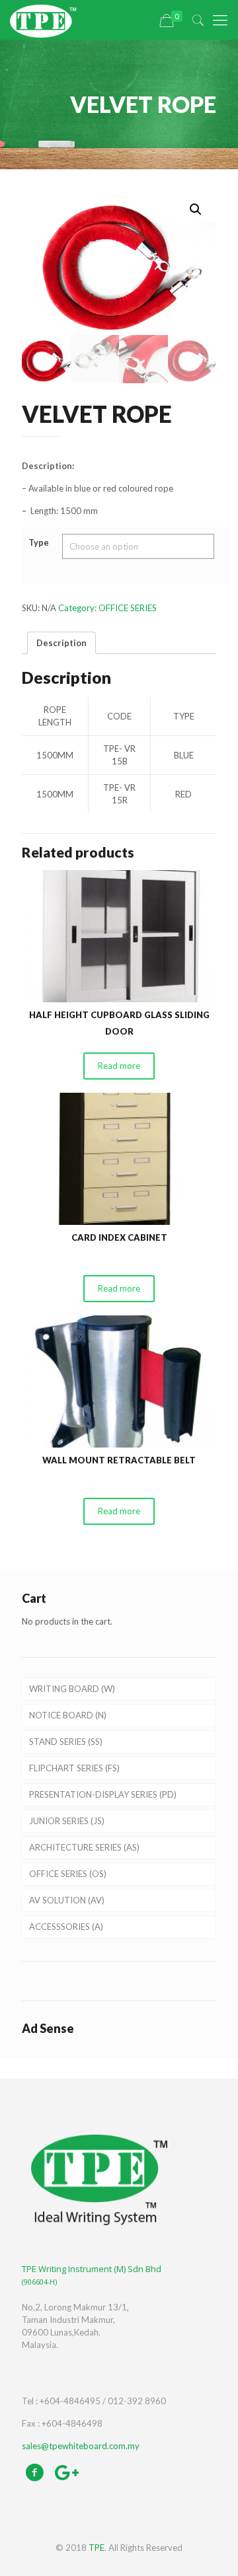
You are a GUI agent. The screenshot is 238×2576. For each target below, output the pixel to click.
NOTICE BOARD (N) (68, 1715)
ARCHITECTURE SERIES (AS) (84, 1847)
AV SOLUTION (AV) (67, 1900)
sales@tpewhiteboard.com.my (81, 2446)
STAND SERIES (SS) (66, 1742)
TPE (97, 2548)
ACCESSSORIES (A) (66, 1927)
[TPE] (43, 20)
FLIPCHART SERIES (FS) (74, 1768)
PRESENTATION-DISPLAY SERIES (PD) (103, 1794)
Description (61, 643)
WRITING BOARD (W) (72, 1689)
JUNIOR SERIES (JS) (67, 1821)
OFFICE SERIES (128, 608)
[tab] (61, 643)
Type (39, 542)
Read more (119, 1066)
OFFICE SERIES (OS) (68, 1874)
